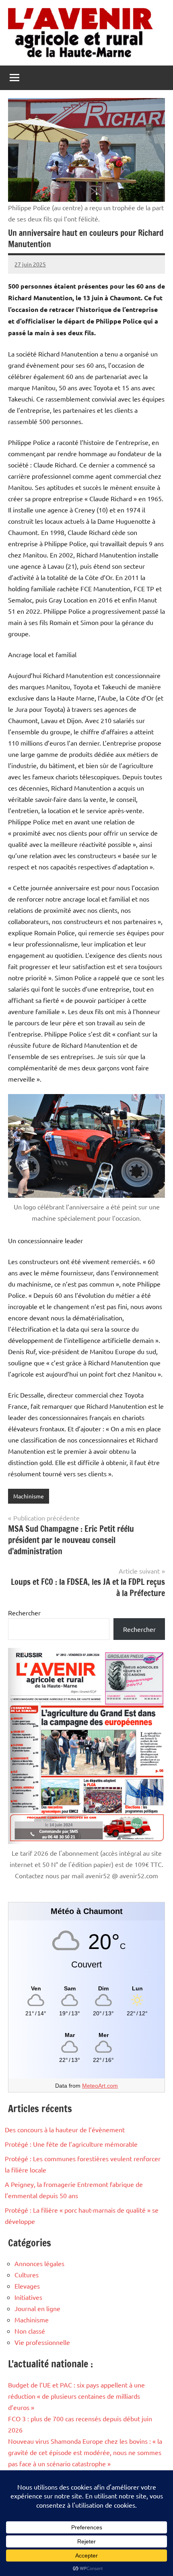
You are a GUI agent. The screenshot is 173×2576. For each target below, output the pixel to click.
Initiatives (28, 2297)
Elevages (27, 2286)
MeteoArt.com (100, 2086)
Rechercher (24, 1613)
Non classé (30, 2331)
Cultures (27, 2275)
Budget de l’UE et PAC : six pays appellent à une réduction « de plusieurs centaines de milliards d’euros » (76, 2396)
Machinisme (29, 1496)
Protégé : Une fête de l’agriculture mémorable (71, 2144)
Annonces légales (39, 2263)
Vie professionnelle (42, 2342)
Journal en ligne (37, 2308)
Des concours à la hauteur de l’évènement (65, 2129)
